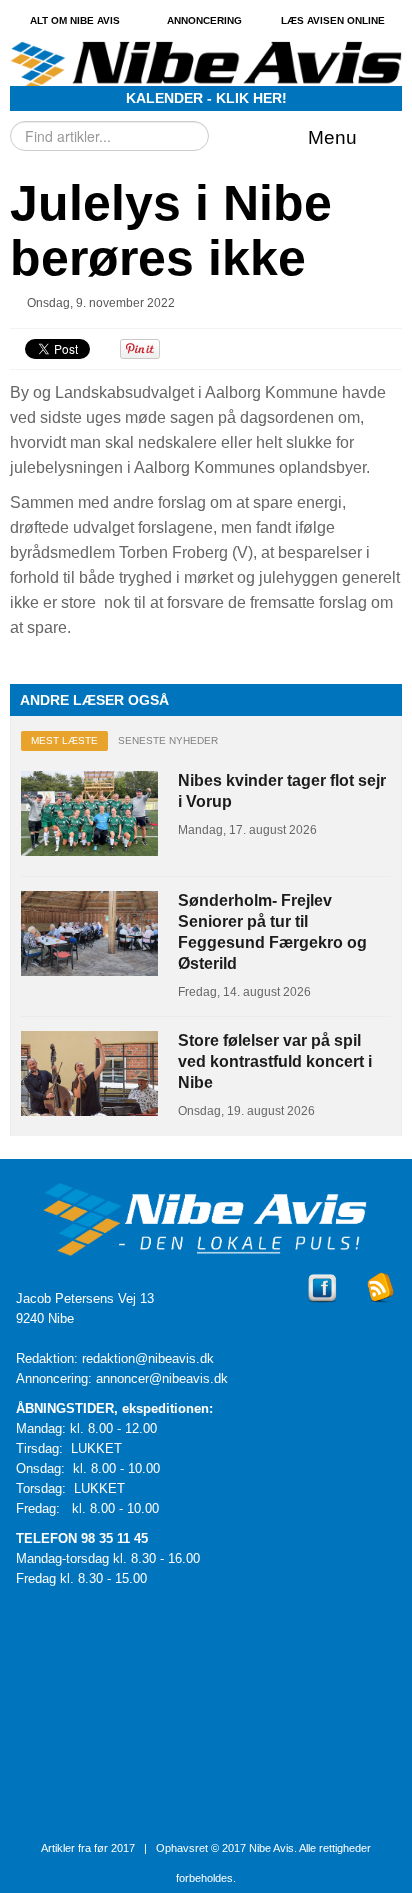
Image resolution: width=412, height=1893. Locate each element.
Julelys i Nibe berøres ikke (171, 230)
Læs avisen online (333, 21)
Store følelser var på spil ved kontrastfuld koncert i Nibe (275, 1061)
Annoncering (204, 21)
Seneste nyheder (168, 740)
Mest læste (64, 740)
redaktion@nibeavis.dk (148, 1358)
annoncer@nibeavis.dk (162, 1378)
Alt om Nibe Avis (75, 21)
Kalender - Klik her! (206, 98)
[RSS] (382, 1305)
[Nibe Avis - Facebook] (322, 1305)
